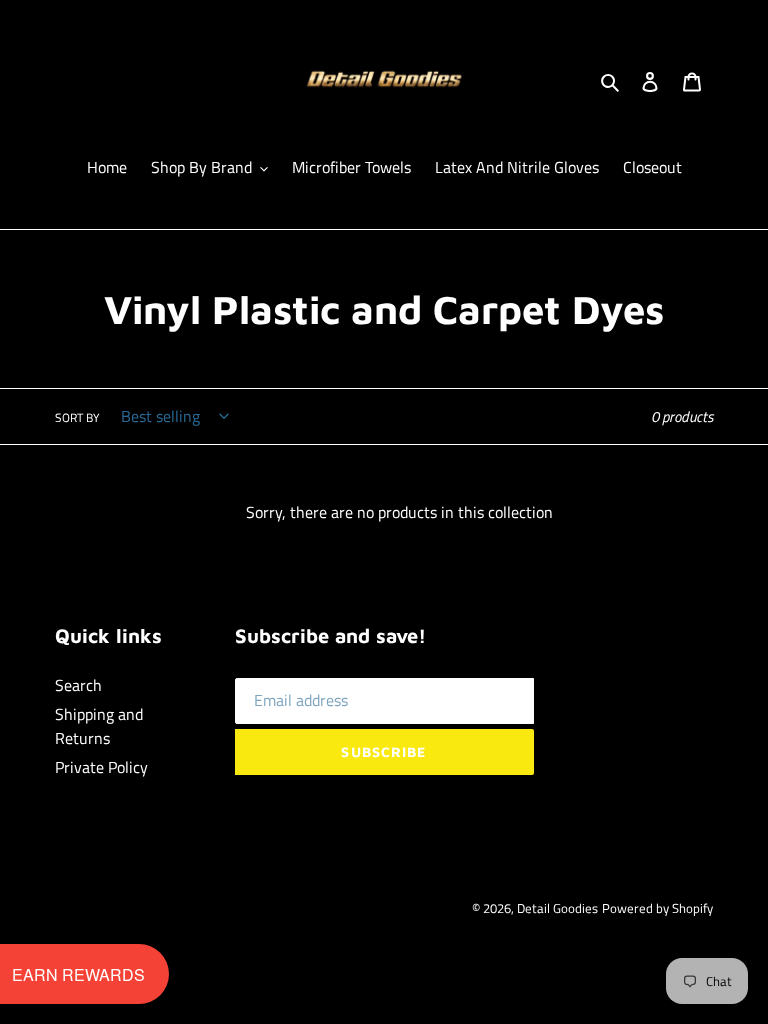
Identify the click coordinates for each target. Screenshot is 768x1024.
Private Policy (101, 767)
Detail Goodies (557, 908)
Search (78, 685)
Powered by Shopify (657, 908)
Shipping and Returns (99, 726)
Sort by (77, 418)
